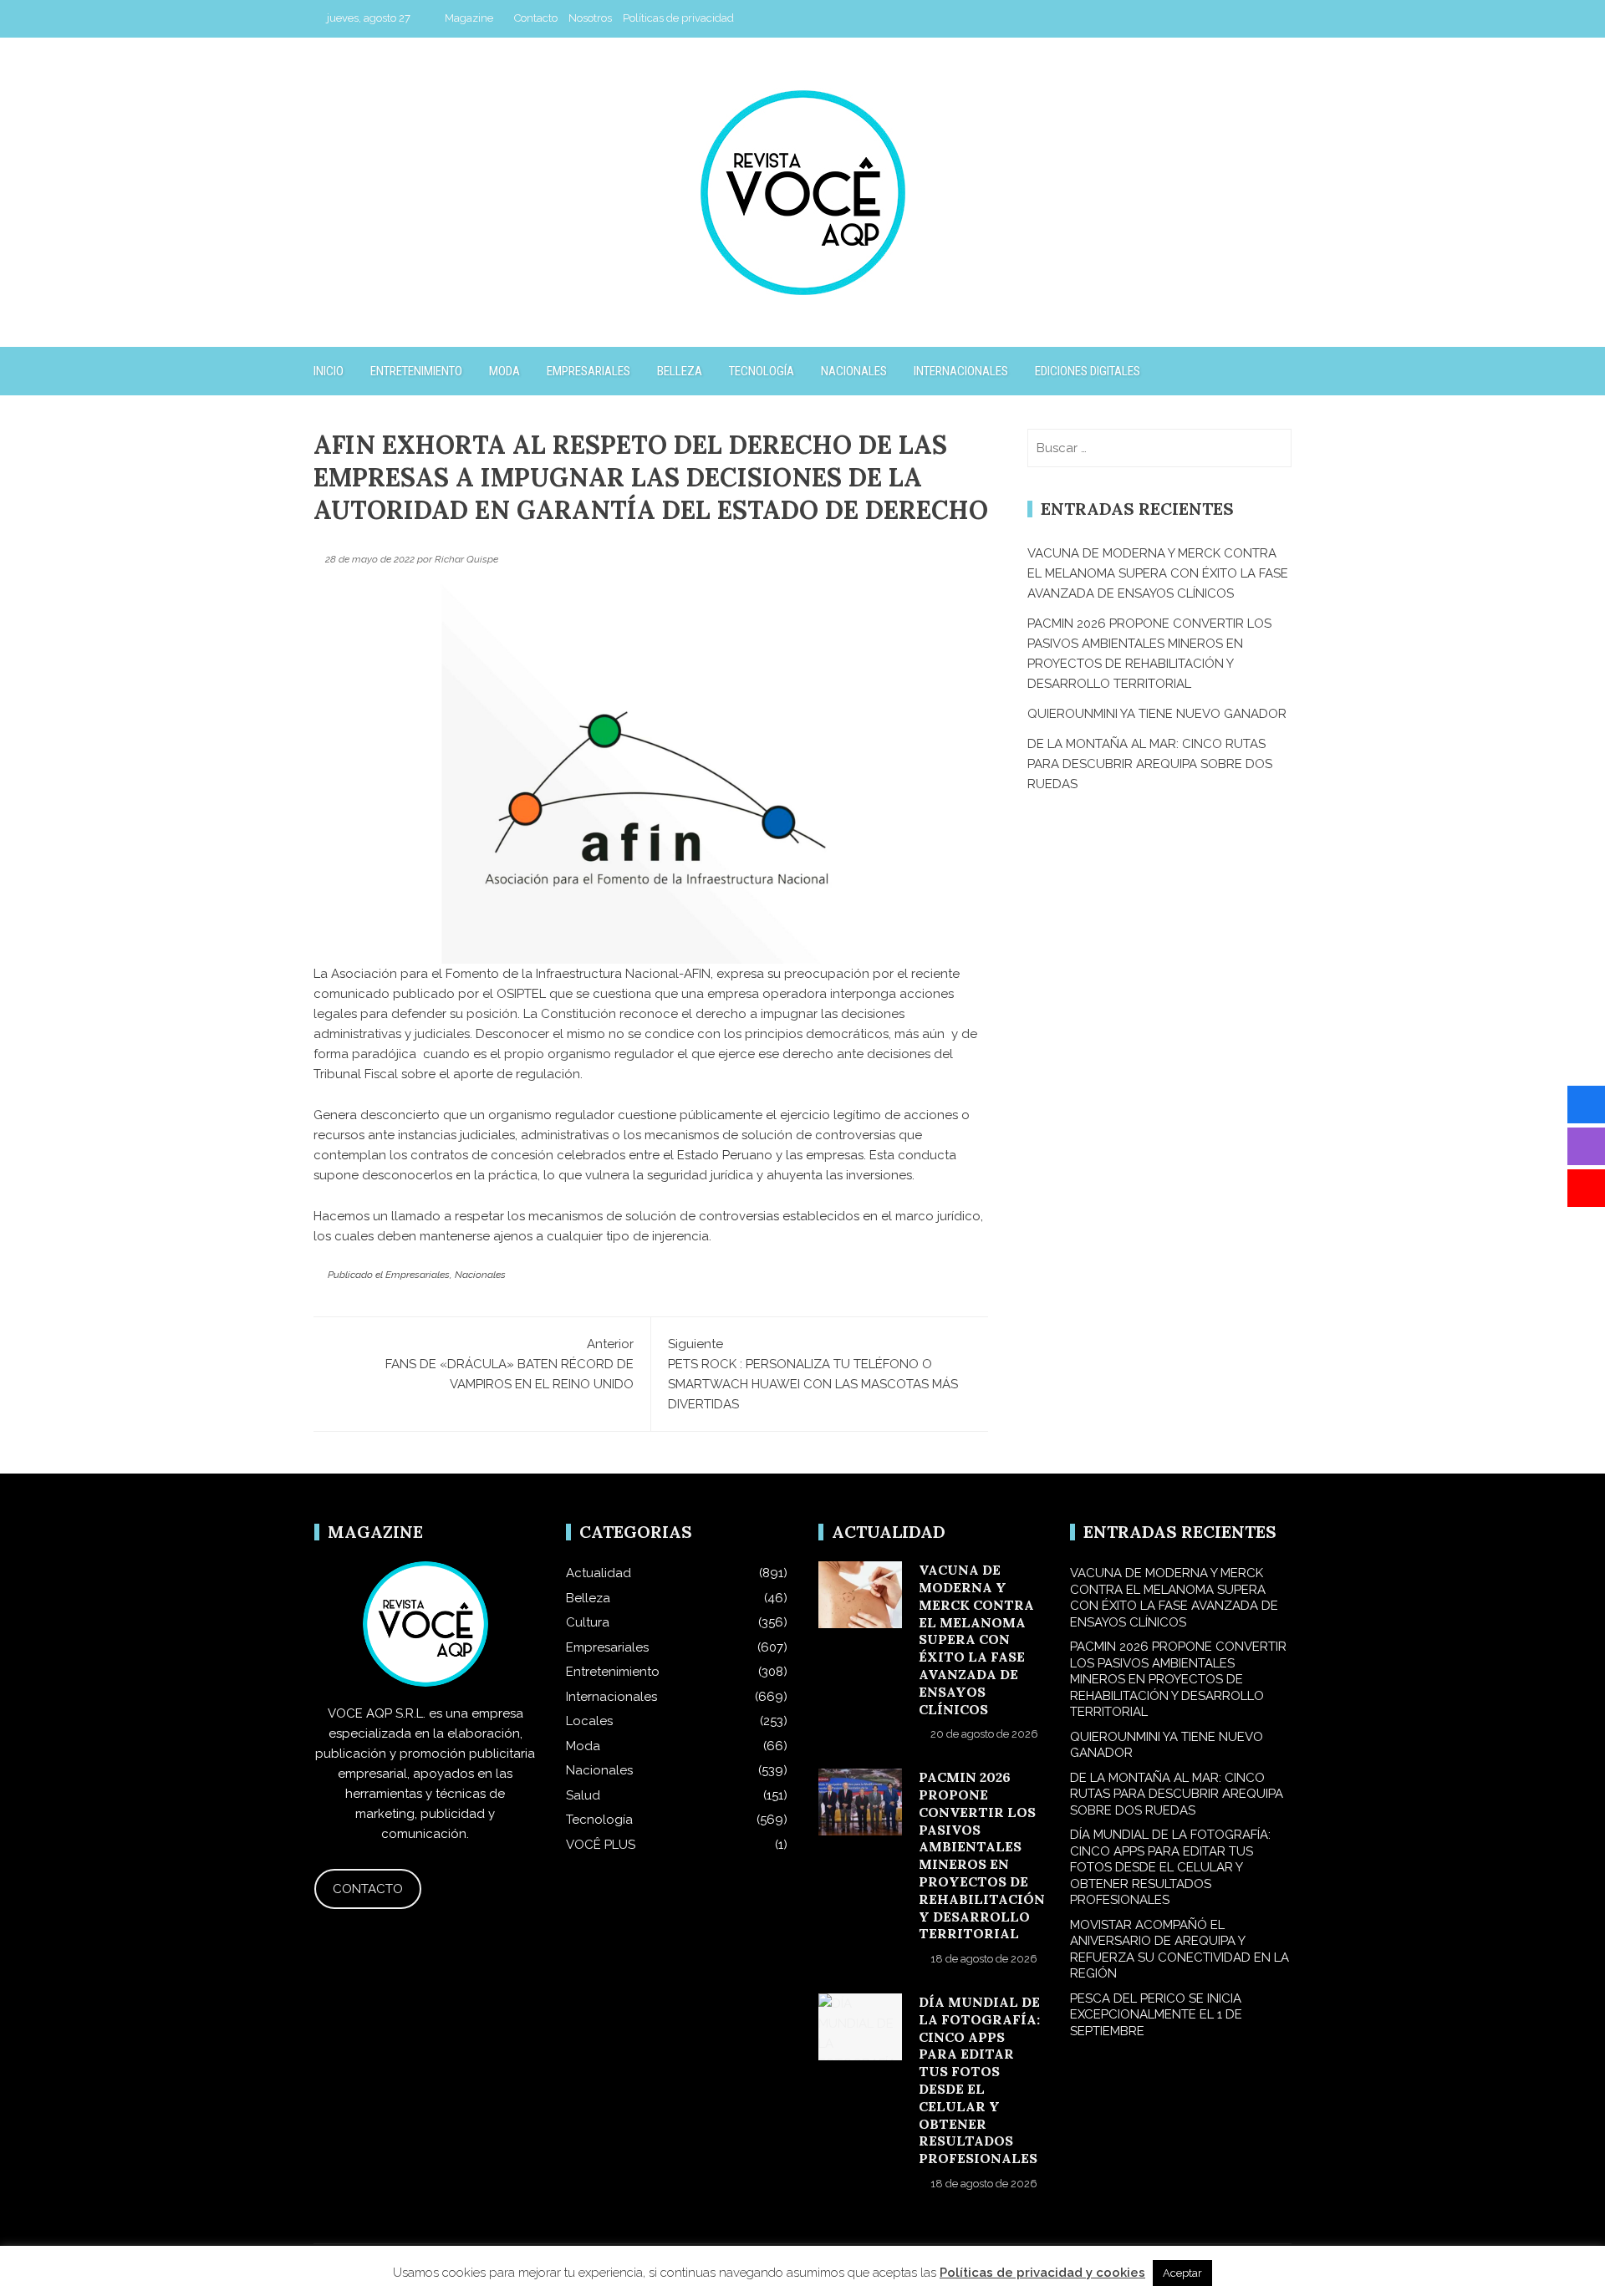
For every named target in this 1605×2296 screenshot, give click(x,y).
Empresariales (588, 371)
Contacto (536, 18)
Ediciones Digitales (1088, 371)
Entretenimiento (416, 371)
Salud (583, 1795)
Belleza (680, 371)
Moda (504, 371)
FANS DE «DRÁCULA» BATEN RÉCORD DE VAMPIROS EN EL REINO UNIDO (510, 1364)
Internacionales (961, 371)
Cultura (588, 1622)
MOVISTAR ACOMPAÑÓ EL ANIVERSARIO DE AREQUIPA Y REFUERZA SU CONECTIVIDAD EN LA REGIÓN (1180, 1950)
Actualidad (599, 1573)
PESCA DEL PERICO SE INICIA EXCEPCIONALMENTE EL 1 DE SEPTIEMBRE (1156, 2015)
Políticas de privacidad (678, 18)
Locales (589, 1721)
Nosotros (590, 18)
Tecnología (762, 371)
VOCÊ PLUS (601, 1845)
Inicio (329, 371)
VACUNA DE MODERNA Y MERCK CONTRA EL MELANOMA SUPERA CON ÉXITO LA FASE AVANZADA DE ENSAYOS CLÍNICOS (1158, 573)
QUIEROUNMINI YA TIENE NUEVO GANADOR (1157, 714)
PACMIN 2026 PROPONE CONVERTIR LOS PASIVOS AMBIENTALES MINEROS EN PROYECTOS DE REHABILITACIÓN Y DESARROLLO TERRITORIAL (982, 1855)
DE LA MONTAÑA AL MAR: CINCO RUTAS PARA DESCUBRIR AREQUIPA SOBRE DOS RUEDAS (1150, 764)
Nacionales (854, 371)
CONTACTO (368, 1889)
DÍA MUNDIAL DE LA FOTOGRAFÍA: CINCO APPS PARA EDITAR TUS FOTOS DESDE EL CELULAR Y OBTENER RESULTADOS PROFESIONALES (979, 2080)
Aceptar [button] (1182, 2273)
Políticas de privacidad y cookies (1042, 2273)
